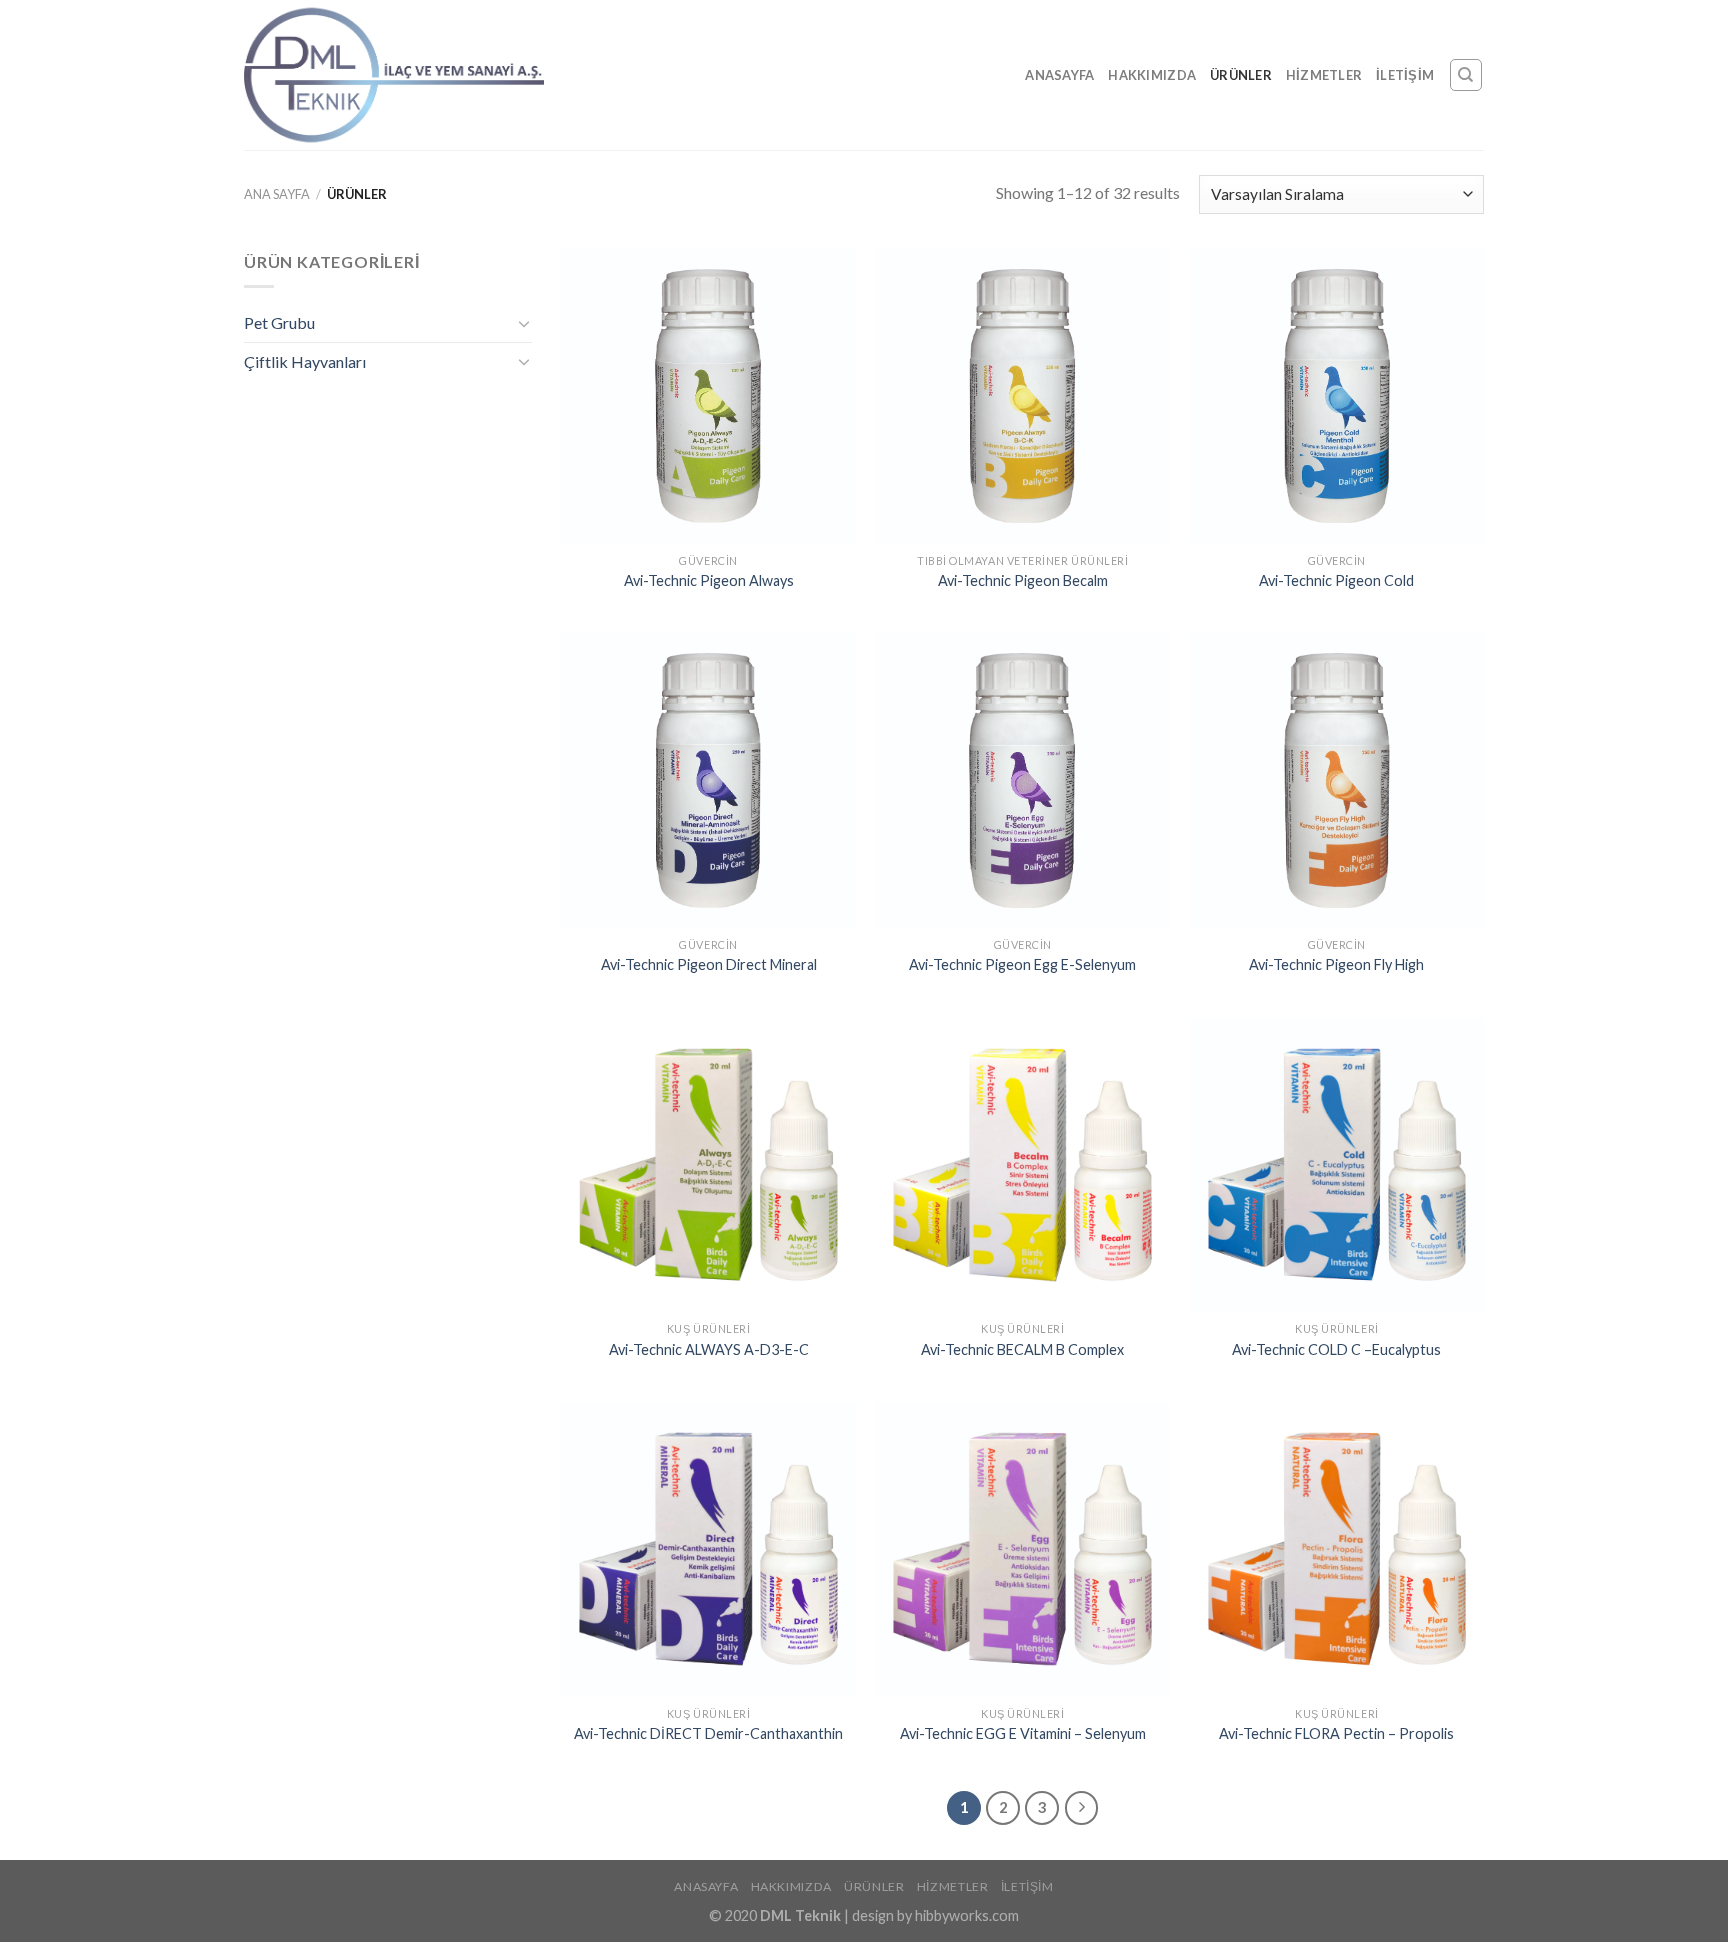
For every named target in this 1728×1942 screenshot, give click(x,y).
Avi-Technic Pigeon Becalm (1023, 580)
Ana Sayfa (277, 194)
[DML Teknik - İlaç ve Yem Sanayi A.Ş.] (394, 75)
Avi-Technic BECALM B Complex (1022, 1349)
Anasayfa (1059, 75)
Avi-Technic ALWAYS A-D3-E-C (709, 1349)
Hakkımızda (1152, 75)
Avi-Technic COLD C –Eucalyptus (1336, 1349)
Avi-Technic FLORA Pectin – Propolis (1336, 1733)
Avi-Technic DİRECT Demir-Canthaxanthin (708, 1733)
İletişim (1405, 75)
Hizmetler (1324, 75)
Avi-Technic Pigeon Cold (1336, 580)
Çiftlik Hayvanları (305, 361)
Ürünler (1241, 75)
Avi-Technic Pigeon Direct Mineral (709, 964)
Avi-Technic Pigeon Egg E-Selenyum (1022, 964)
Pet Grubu (279, 322)
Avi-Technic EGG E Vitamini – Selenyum (1023, 1733)
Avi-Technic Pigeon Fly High (1336, 964)
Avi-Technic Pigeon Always (709, 580)
